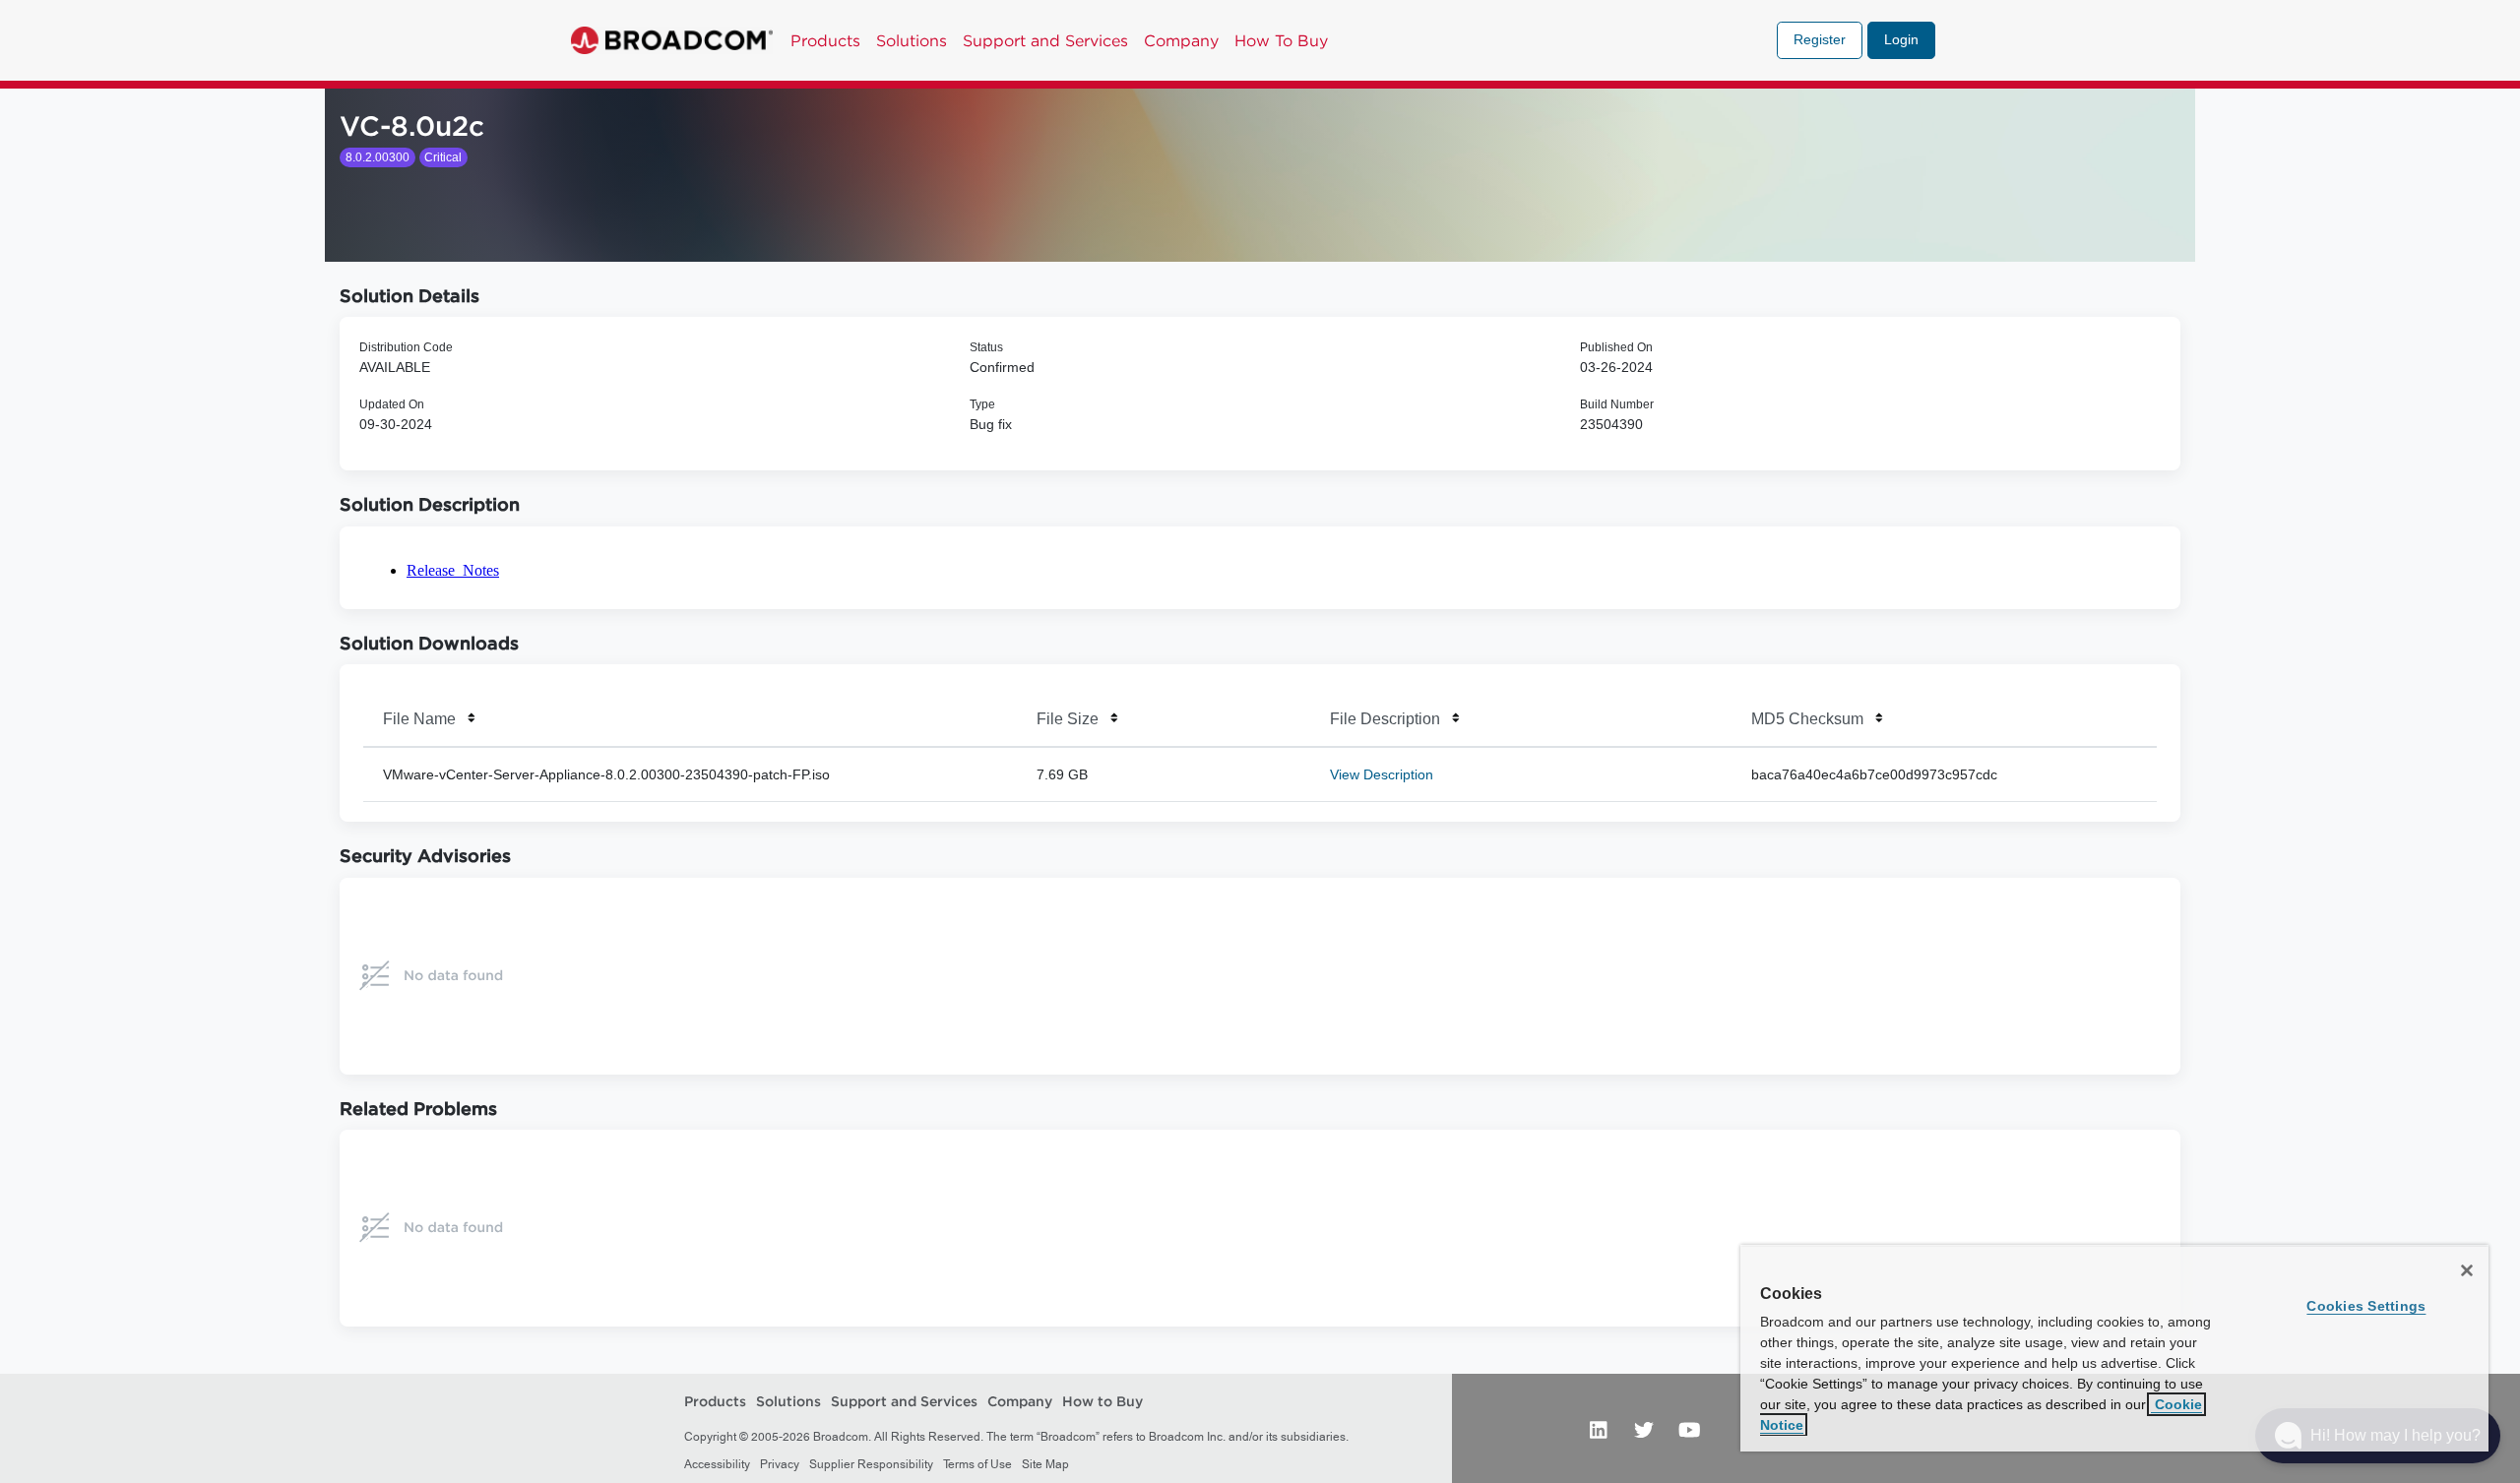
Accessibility (717, 1464)
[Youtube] (1689, 1428)
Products (825, 40)
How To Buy (1281, 40)
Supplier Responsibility (871, 1464)
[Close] (2467, 1270)
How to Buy (1102, 1402)
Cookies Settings (2366, 1306)
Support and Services (1045, 40)
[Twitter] (1644, 1428)
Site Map (1045, 1464)
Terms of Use (977, 1464)
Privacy (780, 1464)
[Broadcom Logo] (672, 40)
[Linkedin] (1599, 1428)
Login (1901, 39)
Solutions (912, 40)
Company (1181, 40)
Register (1820, 39)
